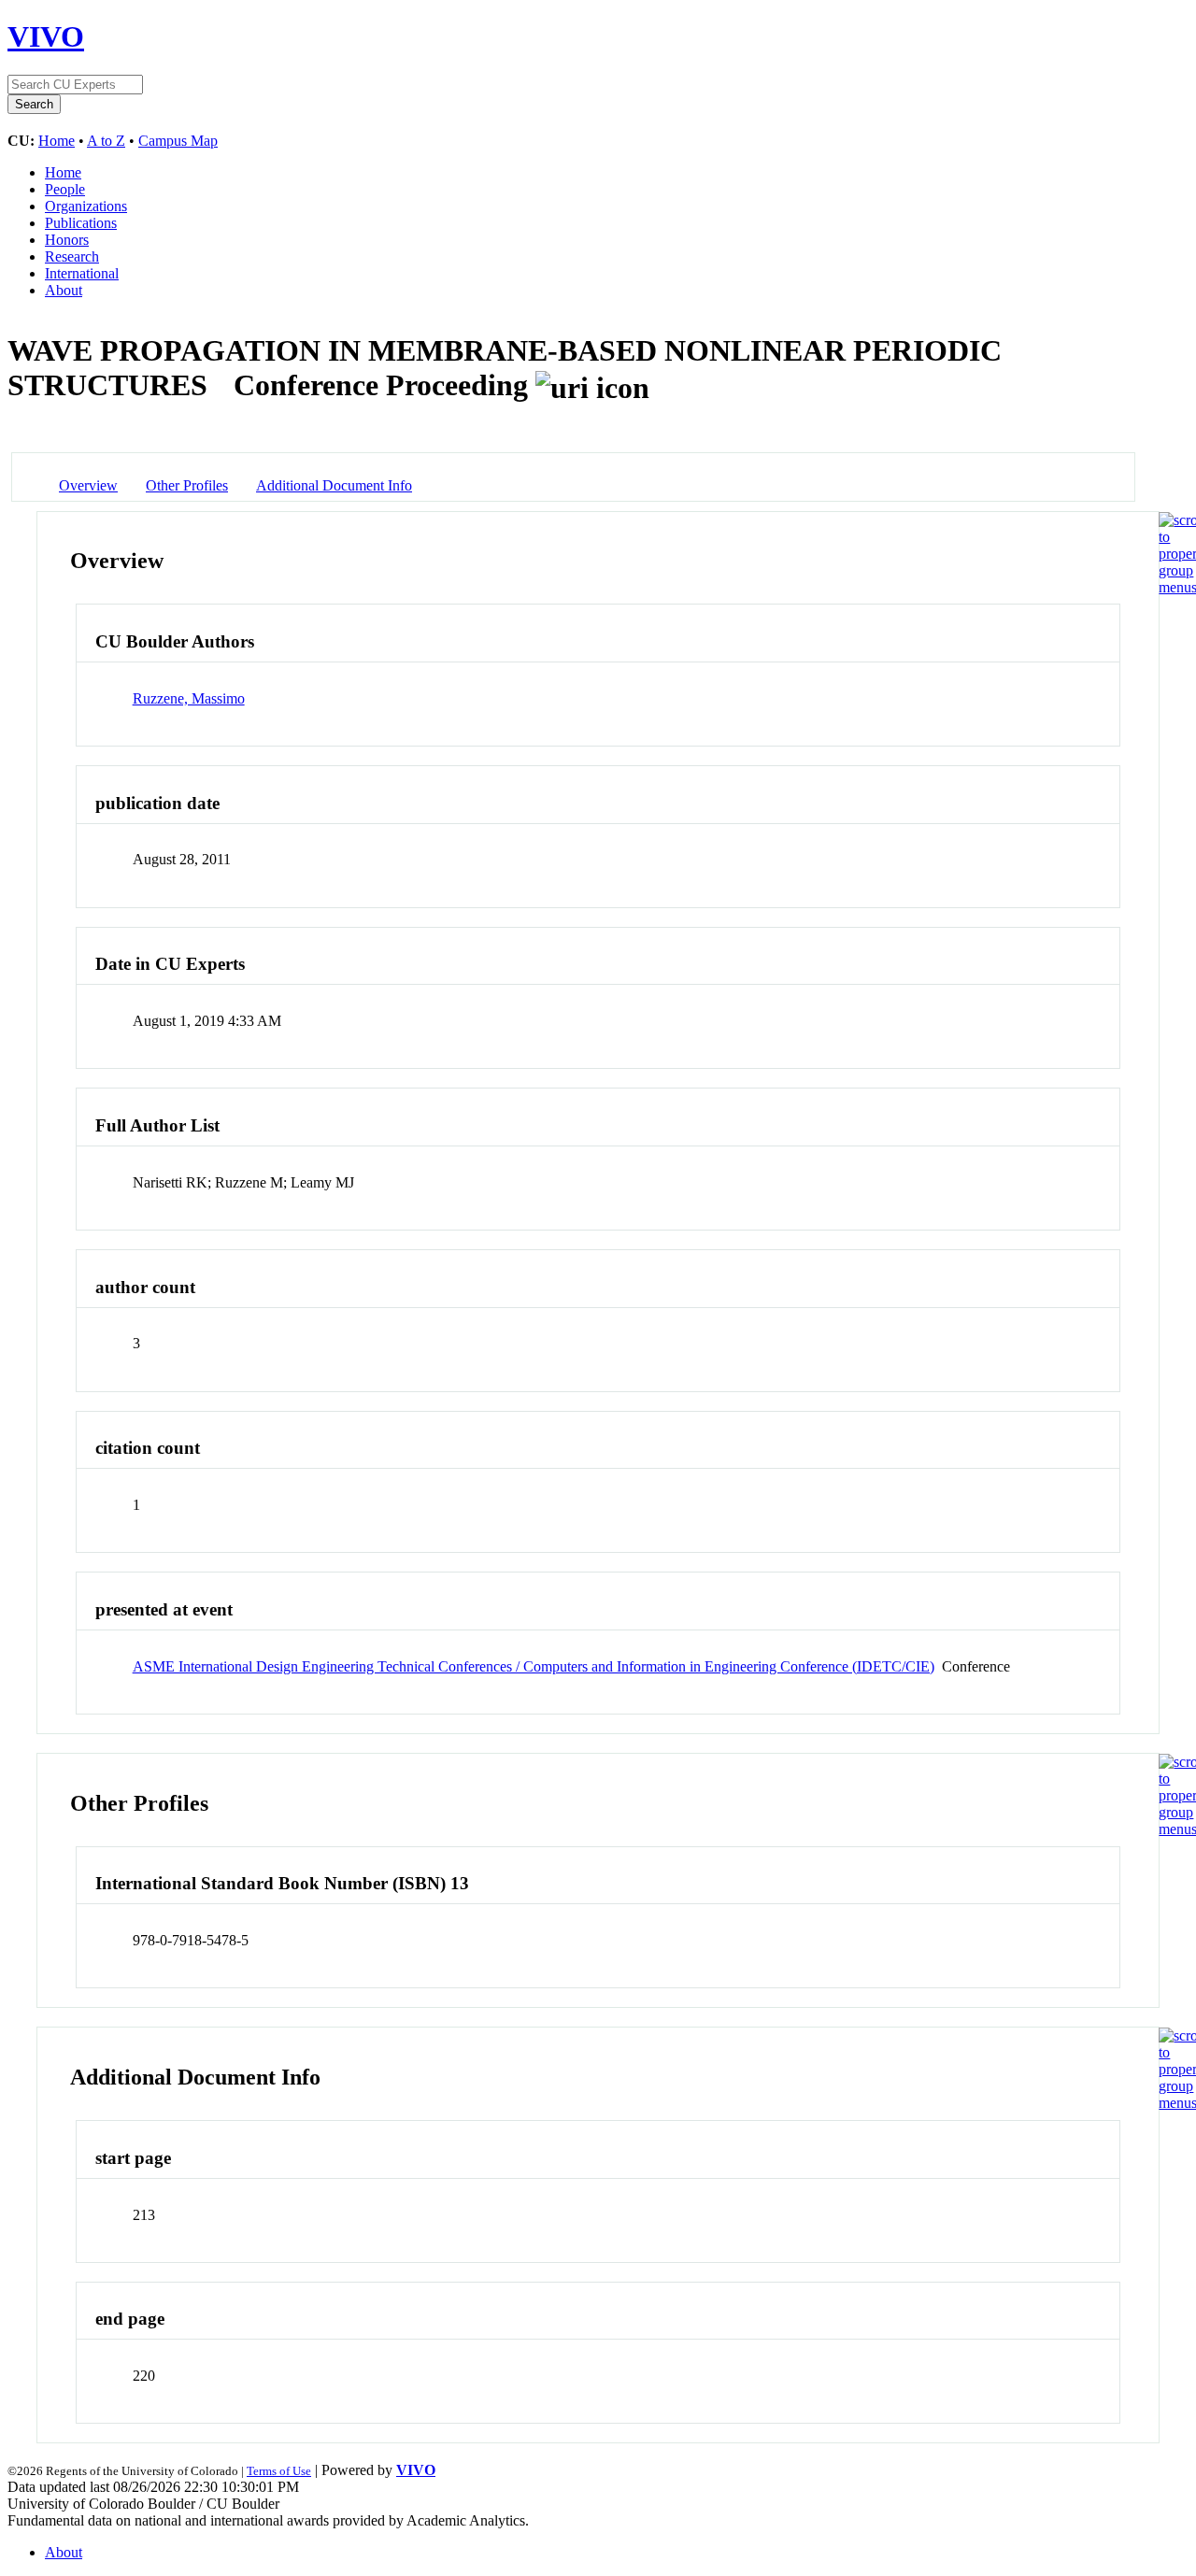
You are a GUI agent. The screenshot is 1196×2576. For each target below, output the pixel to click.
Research (72, 256)
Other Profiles (187, 485)
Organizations (86, 206)
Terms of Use (279, 2471)
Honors (67, 240)
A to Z (106, 141)
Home (57, 141)
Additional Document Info (334, 485)
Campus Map (178, 141)
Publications (81, 223)
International (82, 273)
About (64, 290)
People (65, 189)
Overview (88, 485)
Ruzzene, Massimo (189, 698)
